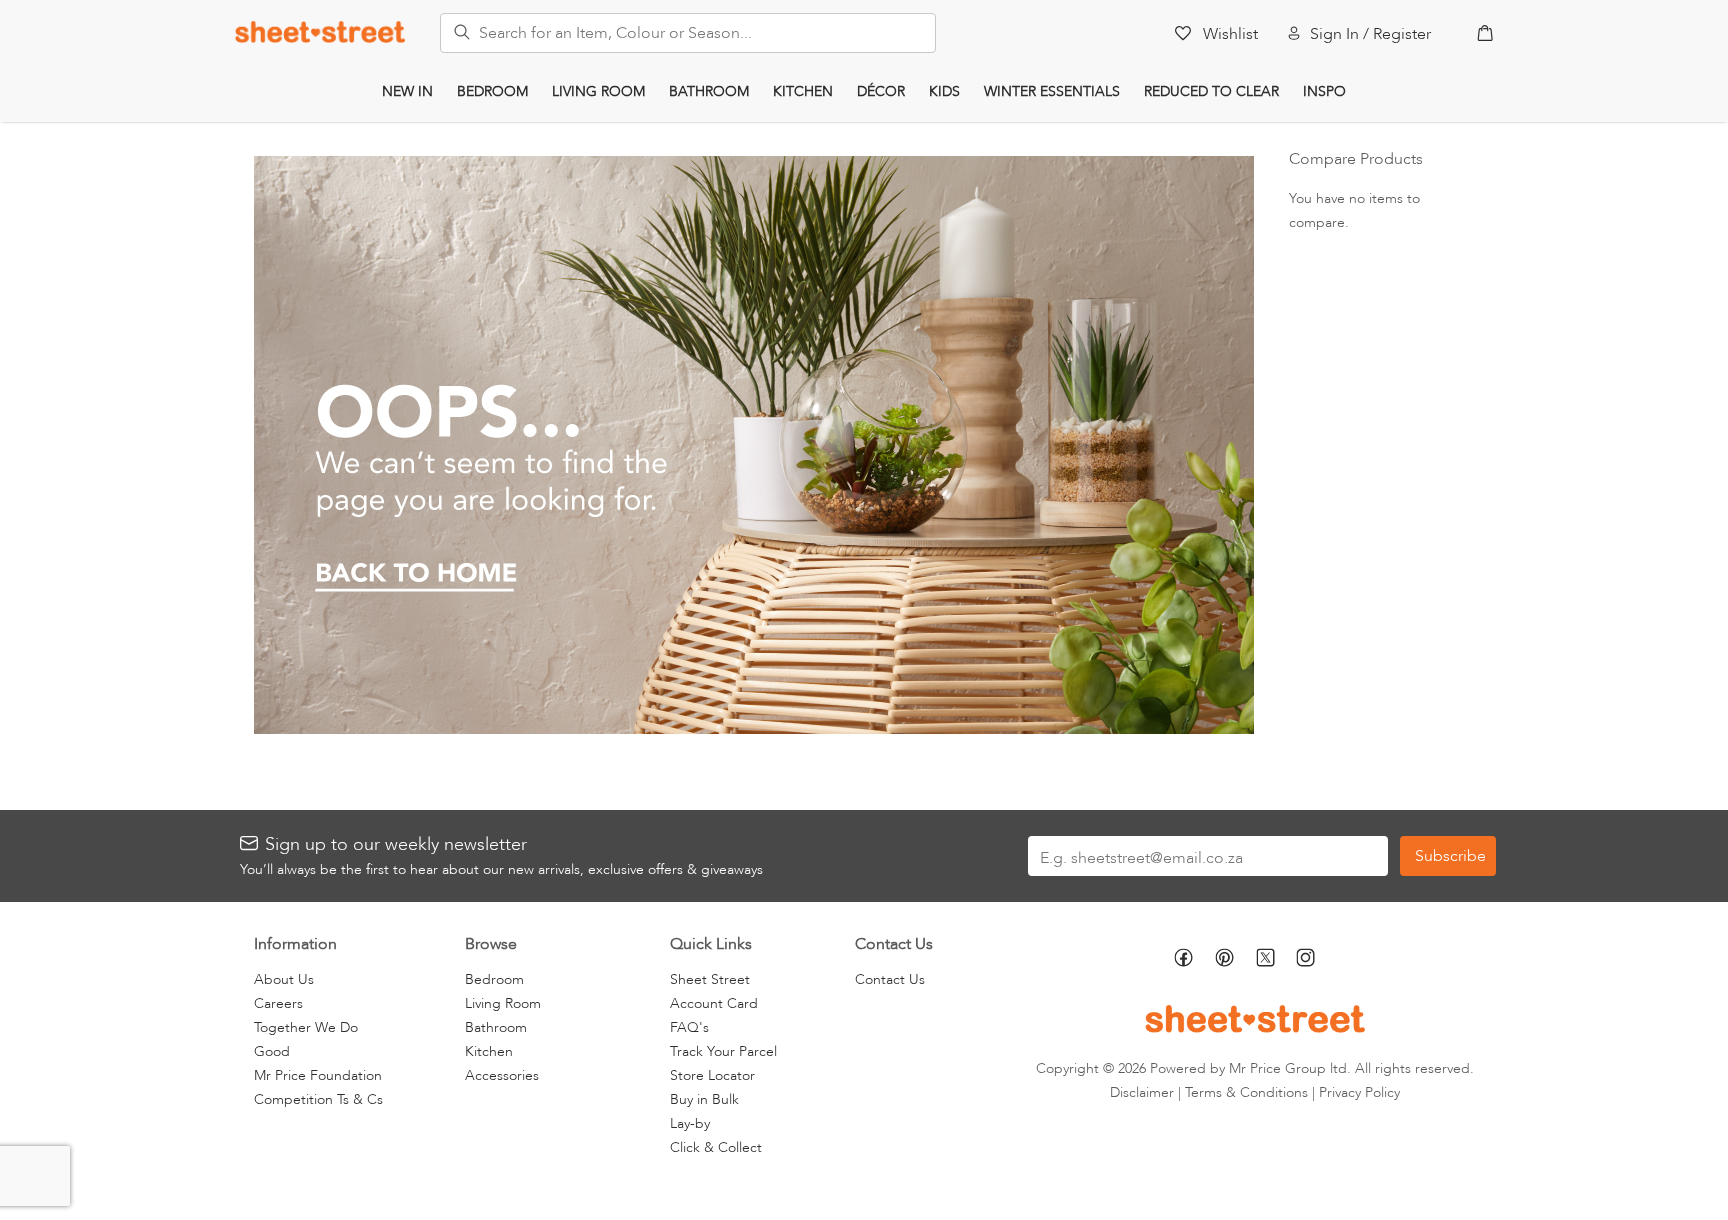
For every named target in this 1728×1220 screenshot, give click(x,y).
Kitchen (803, 91)
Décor (881, 91)
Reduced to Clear (1211, 91)
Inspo (1324, 91)
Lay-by (690, 1123)
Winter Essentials (1052, 91)
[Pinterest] (1235, 960)
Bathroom (709, 91)
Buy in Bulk (704, 1099)
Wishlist (1230, 34)
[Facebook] (1194, 960)
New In (407, 91)
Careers (278, 1003)
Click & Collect (716, 1147)
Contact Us (890, 979)
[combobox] (688, 33)
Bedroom (492, 91)
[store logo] (320, 31)
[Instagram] (1316, 960)
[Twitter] (1276, 959)
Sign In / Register (1370, 34)
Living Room (598, 91)
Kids (944, 91)
